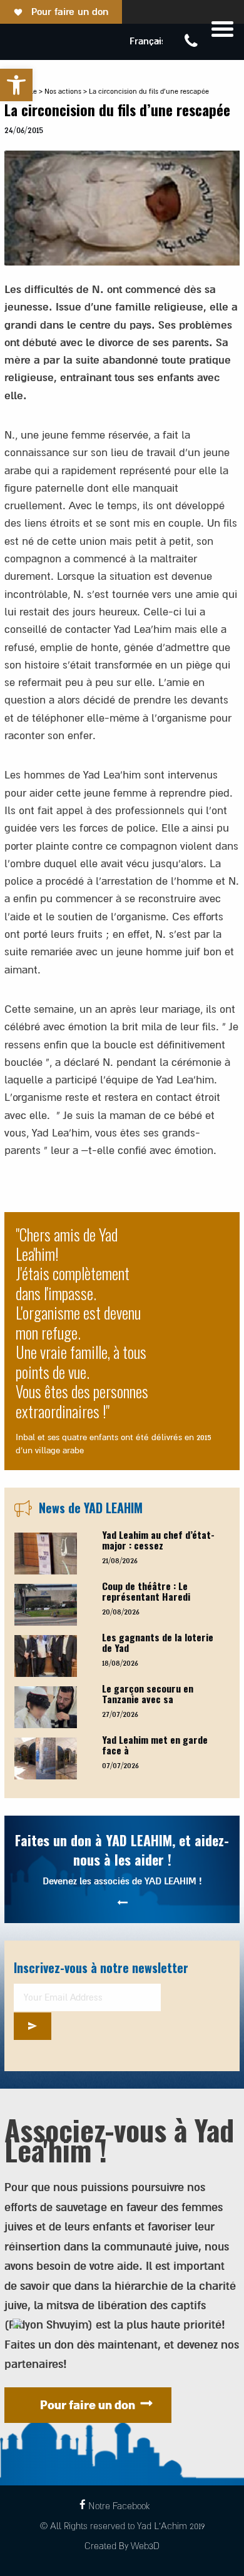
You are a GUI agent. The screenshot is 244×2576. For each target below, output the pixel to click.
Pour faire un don (70, 12)
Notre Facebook (119, 2506)
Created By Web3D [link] (122, 2546)
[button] (16, 85)
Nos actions (63, 92)
